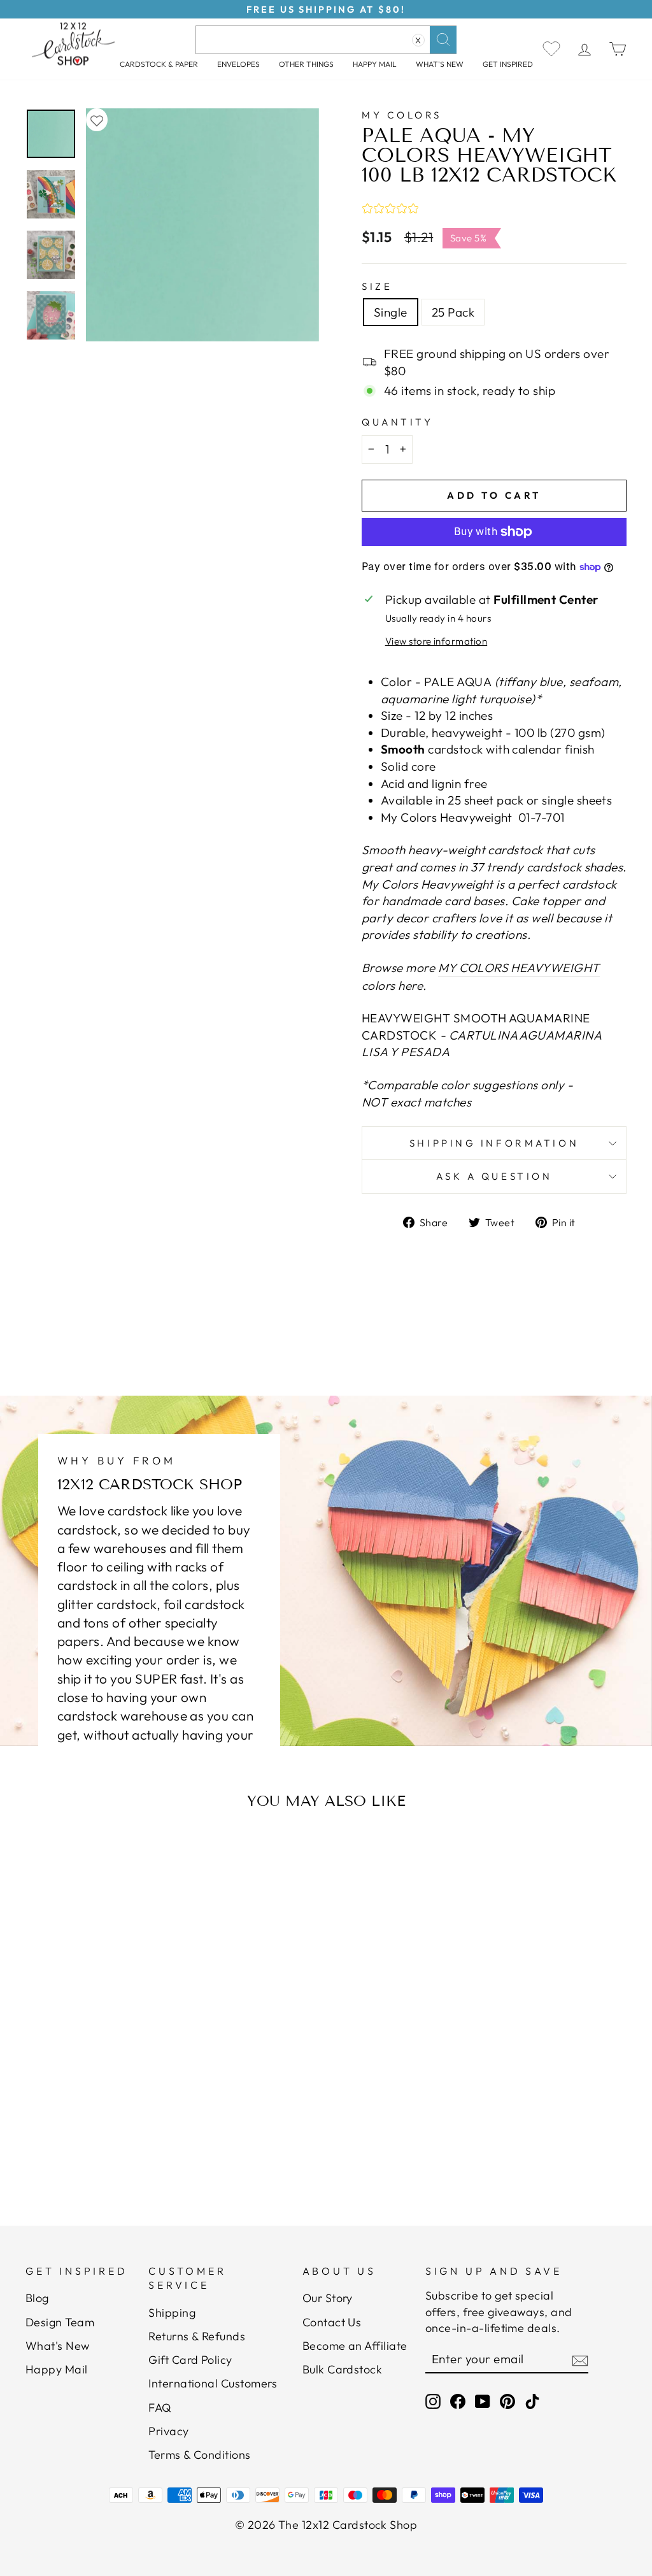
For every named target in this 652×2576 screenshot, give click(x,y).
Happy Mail (57, 2369)
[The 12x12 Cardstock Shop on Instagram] (433, 2401)
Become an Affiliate (355, 2346)
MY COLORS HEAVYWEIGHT (519, 968)
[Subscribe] (580, 2359)
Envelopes (238, 64)
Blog (37, 2298)
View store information (436, 641)
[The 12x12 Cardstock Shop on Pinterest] (507, 2401)
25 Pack (453, 312)
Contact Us (332, 2322)
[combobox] (326, 40)
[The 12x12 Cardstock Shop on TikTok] (532, 2401)
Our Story (328, 2298)
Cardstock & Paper (159, 64)
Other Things (306, 64)
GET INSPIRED (508, 64)
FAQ (160, 2408)
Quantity (397, 422)
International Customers (213, 2383)
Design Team (60, 2322)
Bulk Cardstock (343, 2369)
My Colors (402, 115)
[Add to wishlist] (97, 120)
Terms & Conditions (200, 2455)
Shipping (172, 2313)
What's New (440, 64)
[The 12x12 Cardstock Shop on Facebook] (458, 2401)
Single (391, 312)
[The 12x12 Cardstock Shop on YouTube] (483, 2401)
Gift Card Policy (190, 2360)
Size (377, 286)
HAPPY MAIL (375, 64)
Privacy (168, 2431)
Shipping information (494, 1143)
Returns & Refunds (197, 2336)
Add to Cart (109, 2130)
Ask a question (494, 1176)
